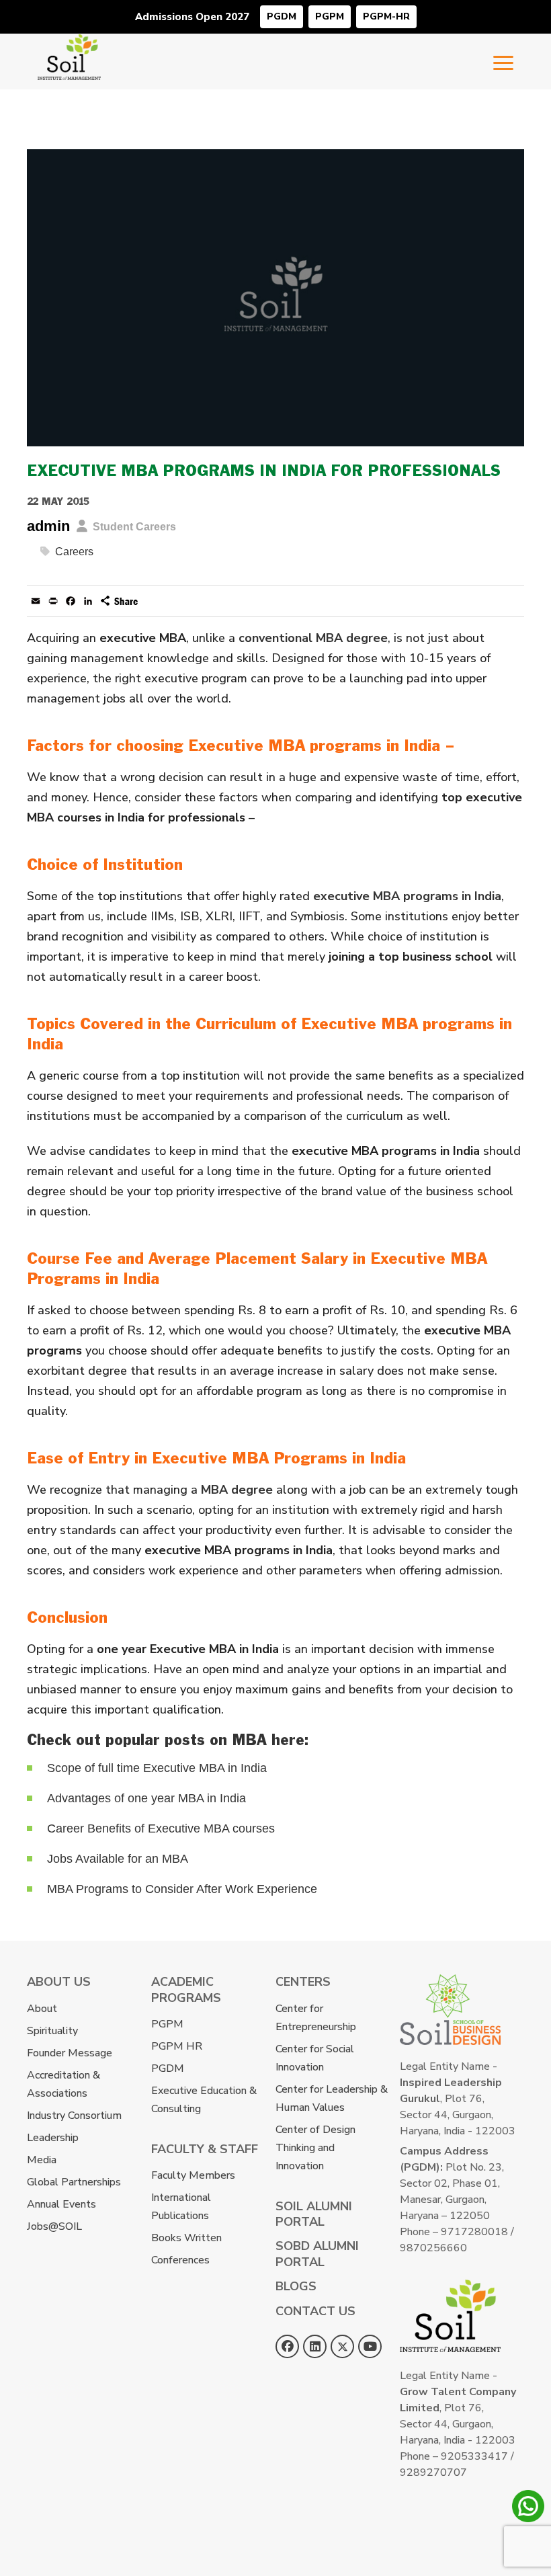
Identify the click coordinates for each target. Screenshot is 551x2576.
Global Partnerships (74, 2182)
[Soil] (69, 43)
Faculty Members (193, 2175)
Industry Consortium (74, 2116)
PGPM (330, 16)
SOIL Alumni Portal (314, 2214)
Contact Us (315, 2311)
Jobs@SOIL (54, 2226)
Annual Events (61, 2204)
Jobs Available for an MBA (118, 1859)
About (42, 2009)
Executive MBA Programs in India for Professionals (264, 472)
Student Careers (134, 527)
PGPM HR (177, 2046)
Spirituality (52, 2031)
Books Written (186, 2238)
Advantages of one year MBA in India (146, 1798)
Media (42, 2160)
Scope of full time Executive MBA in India (157, 1768)
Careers (74, 552)
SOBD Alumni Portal (317, 2254)
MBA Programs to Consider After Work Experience (182, 1889)
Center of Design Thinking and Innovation (315, 2148)
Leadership (53, 2138)
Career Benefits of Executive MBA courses (161, 1828)
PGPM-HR (386, 16)
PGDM (282, 16)
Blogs (296, 2286)
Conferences (180, 2260)
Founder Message (70, 2053)
